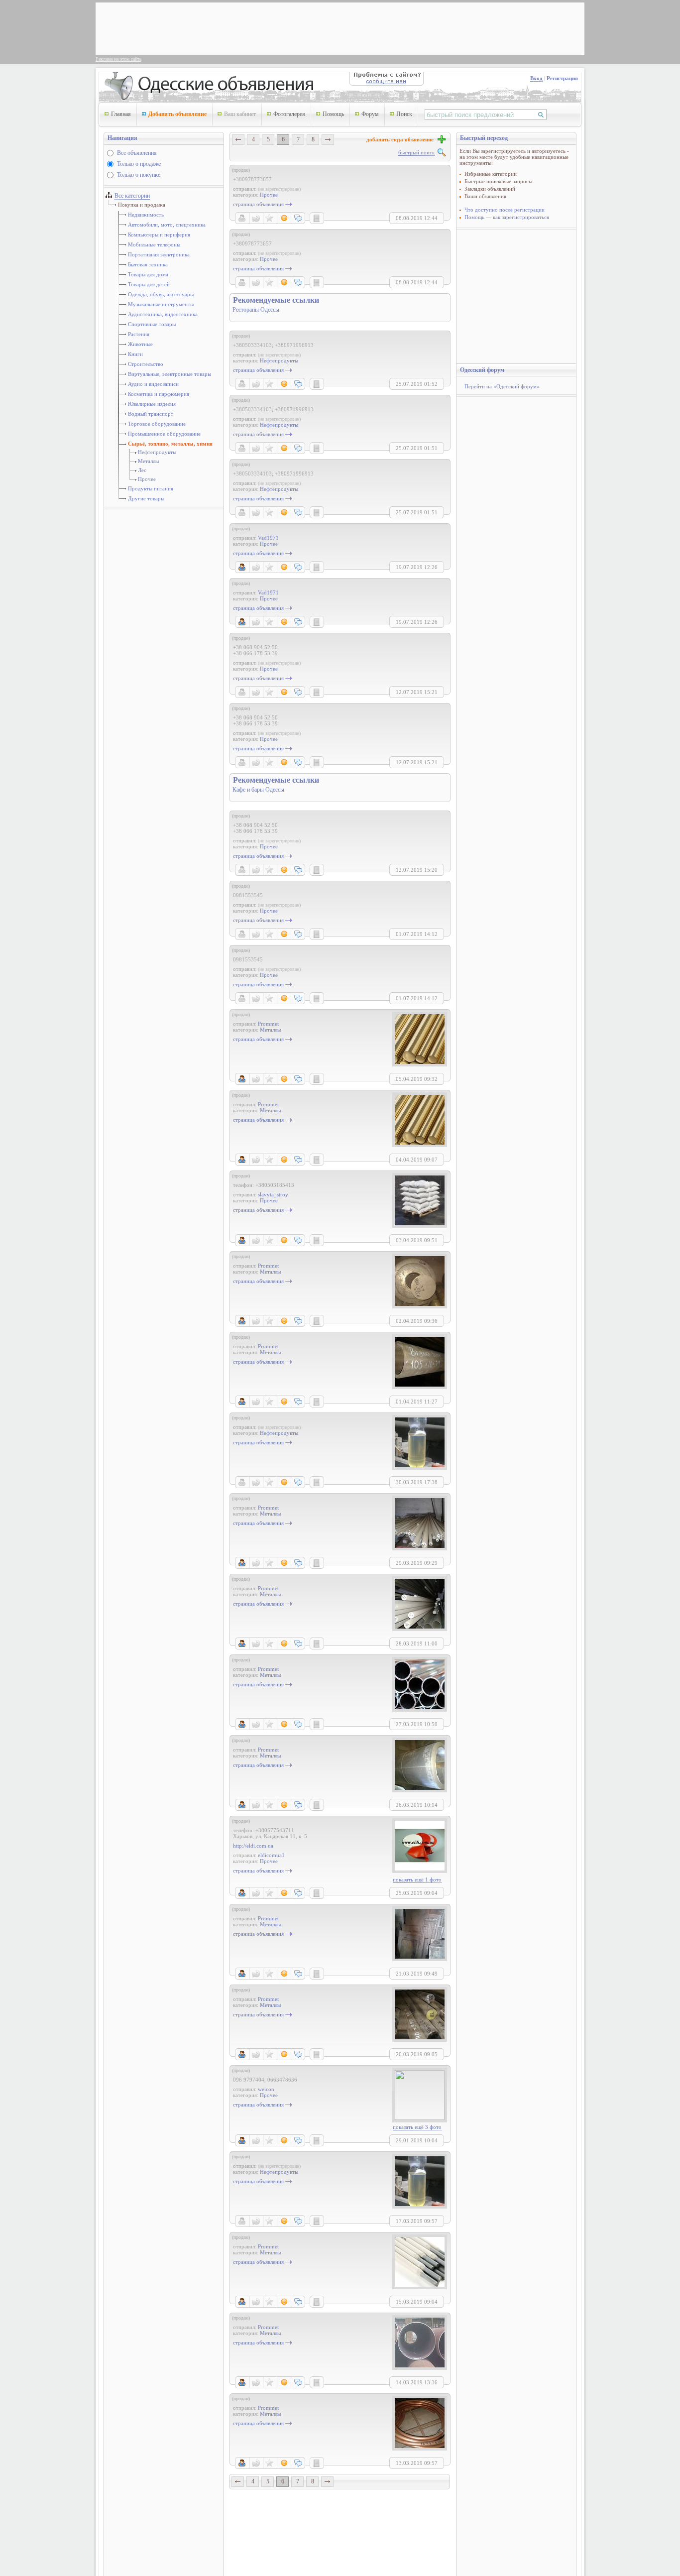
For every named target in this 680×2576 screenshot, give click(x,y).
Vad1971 (268, 538)
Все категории (132, 196)
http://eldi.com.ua (253, 1846)
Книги (135, 354)
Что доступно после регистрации (505, 210)
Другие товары (146, 498)
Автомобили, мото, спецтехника (167, 225)
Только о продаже (139, 164)
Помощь (333, 114)
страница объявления (258, 204)
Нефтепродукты (157, 452)
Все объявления (137, 153)
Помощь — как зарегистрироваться (507, 217)
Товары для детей (149, 284)
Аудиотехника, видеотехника (163, 314)
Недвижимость (146, 215)
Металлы (148, 461)
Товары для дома (148, 274)
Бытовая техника (148, 264)
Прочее (147, 479)
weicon (266, 2089)
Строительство (146, 364)
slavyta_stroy (273, 1194)
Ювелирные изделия (152, 404)
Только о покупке (139, 175)
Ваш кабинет (240, 114)
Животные (140, 344)
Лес (142, 470)
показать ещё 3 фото (417, 2127)
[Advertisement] (280, 28)
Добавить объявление (177, 114)
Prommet (268, 1024)
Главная (121, 114)
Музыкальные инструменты (161, 304)
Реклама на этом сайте (118, 59)
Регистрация (562, 78)
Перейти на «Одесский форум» (502, 386)
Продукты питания (151, 488)
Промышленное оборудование (164, 434)
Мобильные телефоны (154, 244)
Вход (536, 78)
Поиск (404, 114)
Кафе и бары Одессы (258, 790)
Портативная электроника (159, 254)
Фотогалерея (289, 114)
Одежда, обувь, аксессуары (161, 294)
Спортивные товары (152, 324)
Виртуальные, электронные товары (170, 374)
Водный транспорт (151, 414)
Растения (139, 334)
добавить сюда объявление (401, 139)
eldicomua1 (271, 1855)
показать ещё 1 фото (417, 1879)
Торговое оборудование (157, 424)
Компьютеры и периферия (159, 234)
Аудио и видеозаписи (153, 384)
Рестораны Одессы (256, 310)
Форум (370, 114)
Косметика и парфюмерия (159, 394)
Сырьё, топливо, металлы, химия (170, 444)
